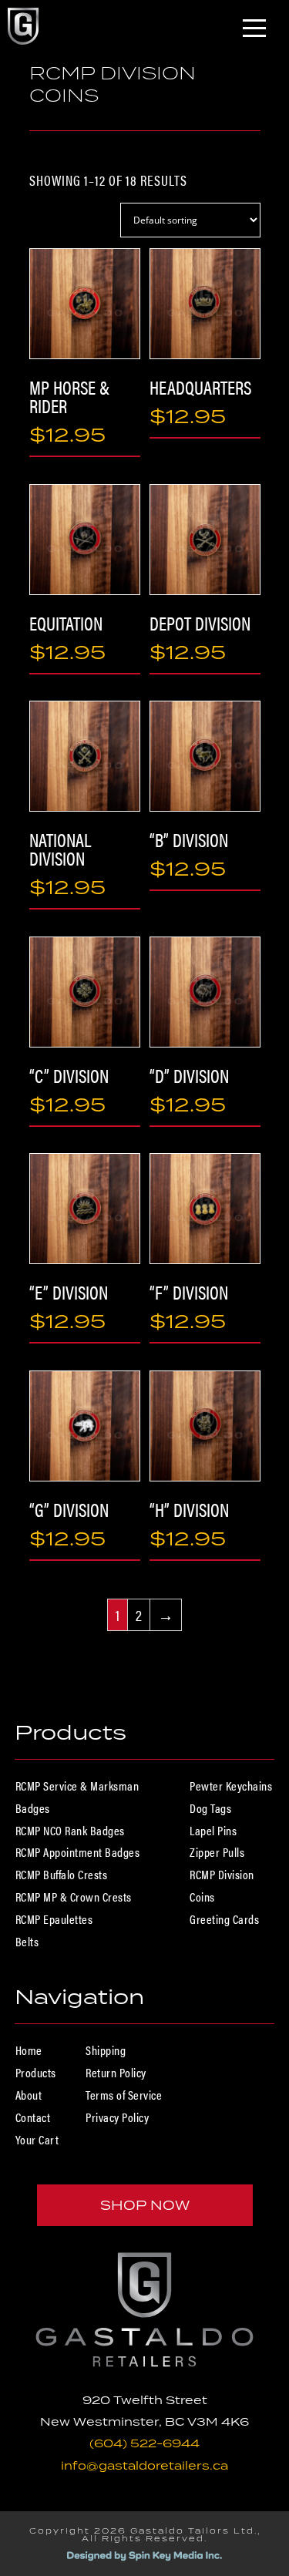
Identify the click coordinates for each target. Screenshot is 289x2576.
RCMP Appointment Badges (78, 1852)
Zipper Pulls (217, 1852)
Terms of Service (124, 2095)
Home (29, 2050)
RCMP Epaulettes (54, 1919)
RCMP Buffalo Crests (62, 1874)
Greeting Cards (224, 1919)
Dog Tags (210, 1808)
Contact (33, 2117)
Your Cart (37, 2139)
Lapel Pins (213, 1830)
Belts (27, 1941)
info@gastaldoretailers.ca (144, 2465)
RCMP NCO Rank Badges (70, 1830)
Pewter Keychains (231, 1786)
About (29, 2095)
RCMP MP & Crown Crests (74, 1897)
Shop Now (145, 2205)
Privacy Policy (117, 2117)
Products (36, 2072)
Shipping (106, 2050)
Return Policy (116, 2072)
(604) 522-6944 (144, 2443)
